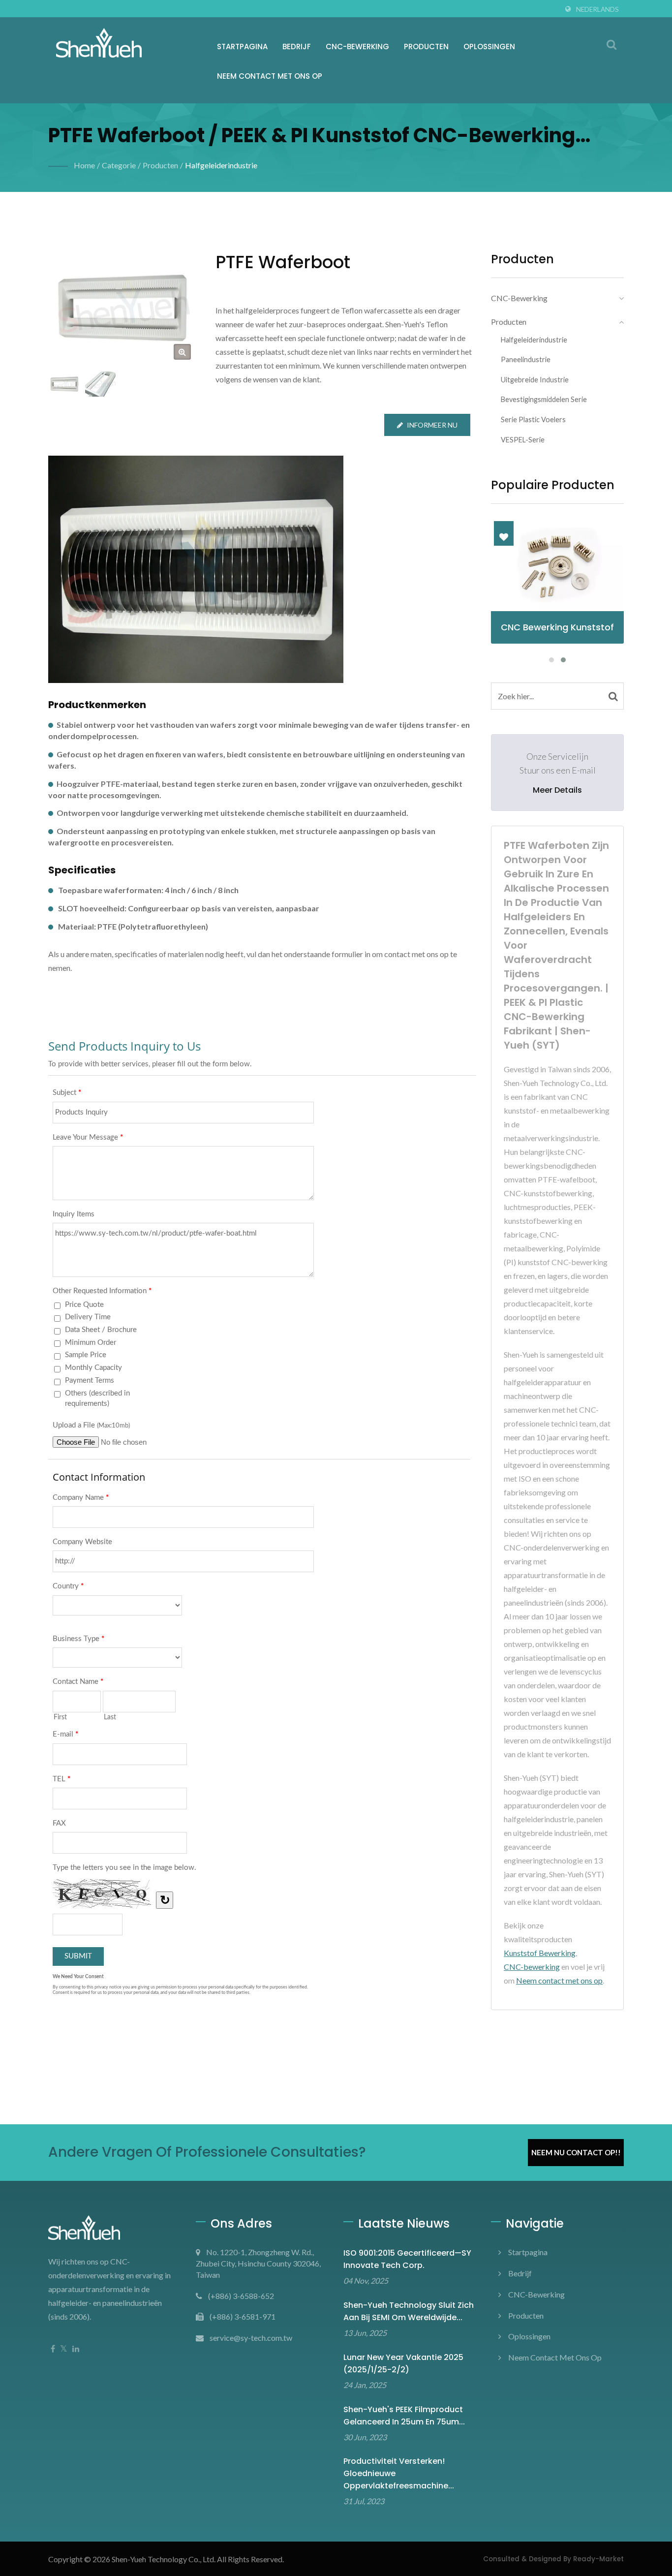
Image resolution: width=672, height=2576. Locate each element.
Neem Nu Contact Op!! (576, 2152)
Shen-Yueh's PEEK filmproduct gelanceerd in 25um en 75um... (404, 2416)
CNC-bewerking (357, 47)
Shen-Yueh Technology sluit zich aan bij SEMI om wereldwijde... (409, 2311)
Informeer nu (432, 425)
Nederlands (597, 9)
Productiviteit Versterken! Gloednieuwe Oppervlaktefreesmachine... (399, 2473)
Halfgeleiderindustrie (221, 165)
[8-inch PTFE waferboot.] (101, 384)
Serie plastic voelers (533, 419)
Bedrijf (297, 47)
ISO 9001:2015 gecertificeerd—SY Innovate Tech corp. (407, 2259)
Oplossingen (489, 47)
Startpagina (242, 47)
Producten (426, 47)
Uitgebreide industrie (535, 380)
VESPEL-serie (523, 440)
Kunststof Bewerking (540, 1953)
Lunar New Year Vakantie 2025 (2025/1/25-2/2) (403, 2363)
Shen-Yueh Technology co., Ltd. (164, 2559)
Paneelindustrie (526, 359)
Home (84, 165)
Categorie (119, 165)
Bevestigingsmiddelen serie (544, 399)
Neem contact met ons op (270, 76)
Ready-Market (598, 2559)
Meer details (557, 790)
